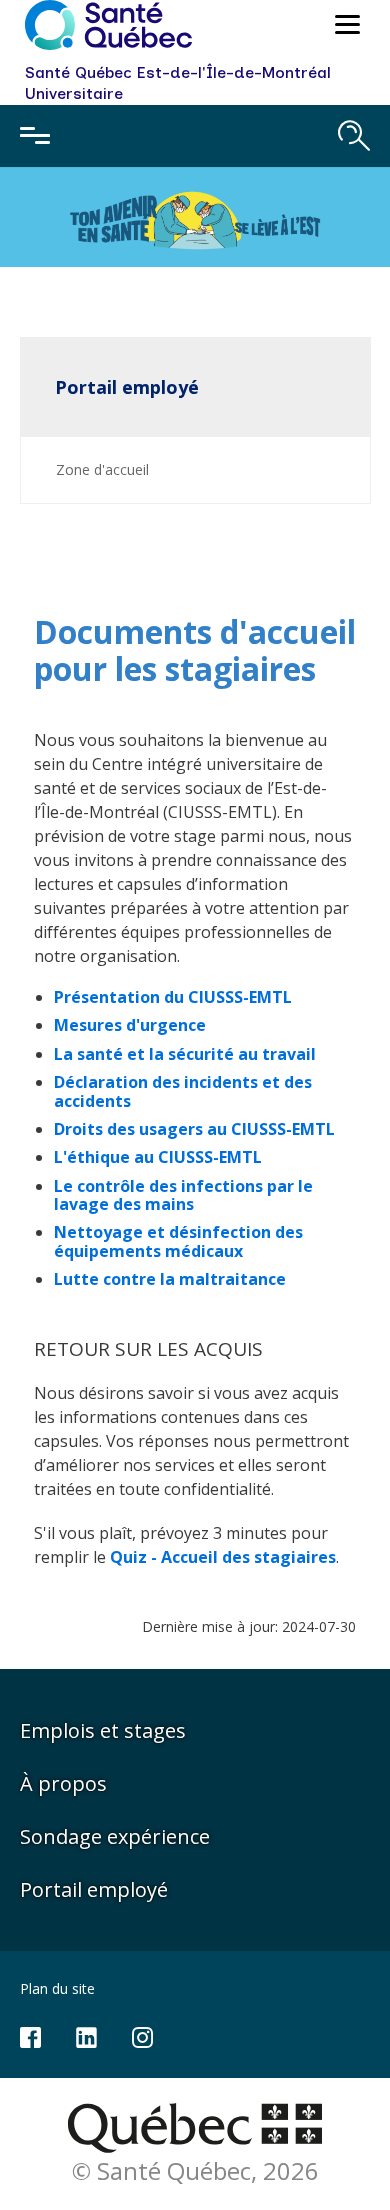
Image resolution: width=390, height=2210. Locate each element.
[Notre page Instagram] (142, 2035)
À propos (63, 1783)
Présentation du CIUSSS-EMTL (173, 997)
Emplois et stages (103, 1730)
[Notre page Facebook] (30, 2035)
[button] (345, 28)
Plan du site (57, 1988)
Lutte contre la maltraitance (170, 1279)
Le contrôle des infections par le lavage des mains (183, 1195)
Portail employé (127, 387)
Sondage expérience (115, 1836)
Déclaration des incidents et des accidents (183, 1091)
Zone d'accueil (102, 469)
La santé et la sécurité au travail (185, 1054)
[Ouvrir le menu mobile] (35, 136)
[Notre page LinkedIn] (86, 2035)
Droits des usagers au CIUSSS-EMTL (194, 1129)
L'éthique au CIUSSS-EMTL (158, 1157)
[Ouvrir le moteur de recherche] (354, 136)
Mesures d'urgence (130, 1025)
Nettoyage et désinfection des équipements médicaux (178, 1241)
